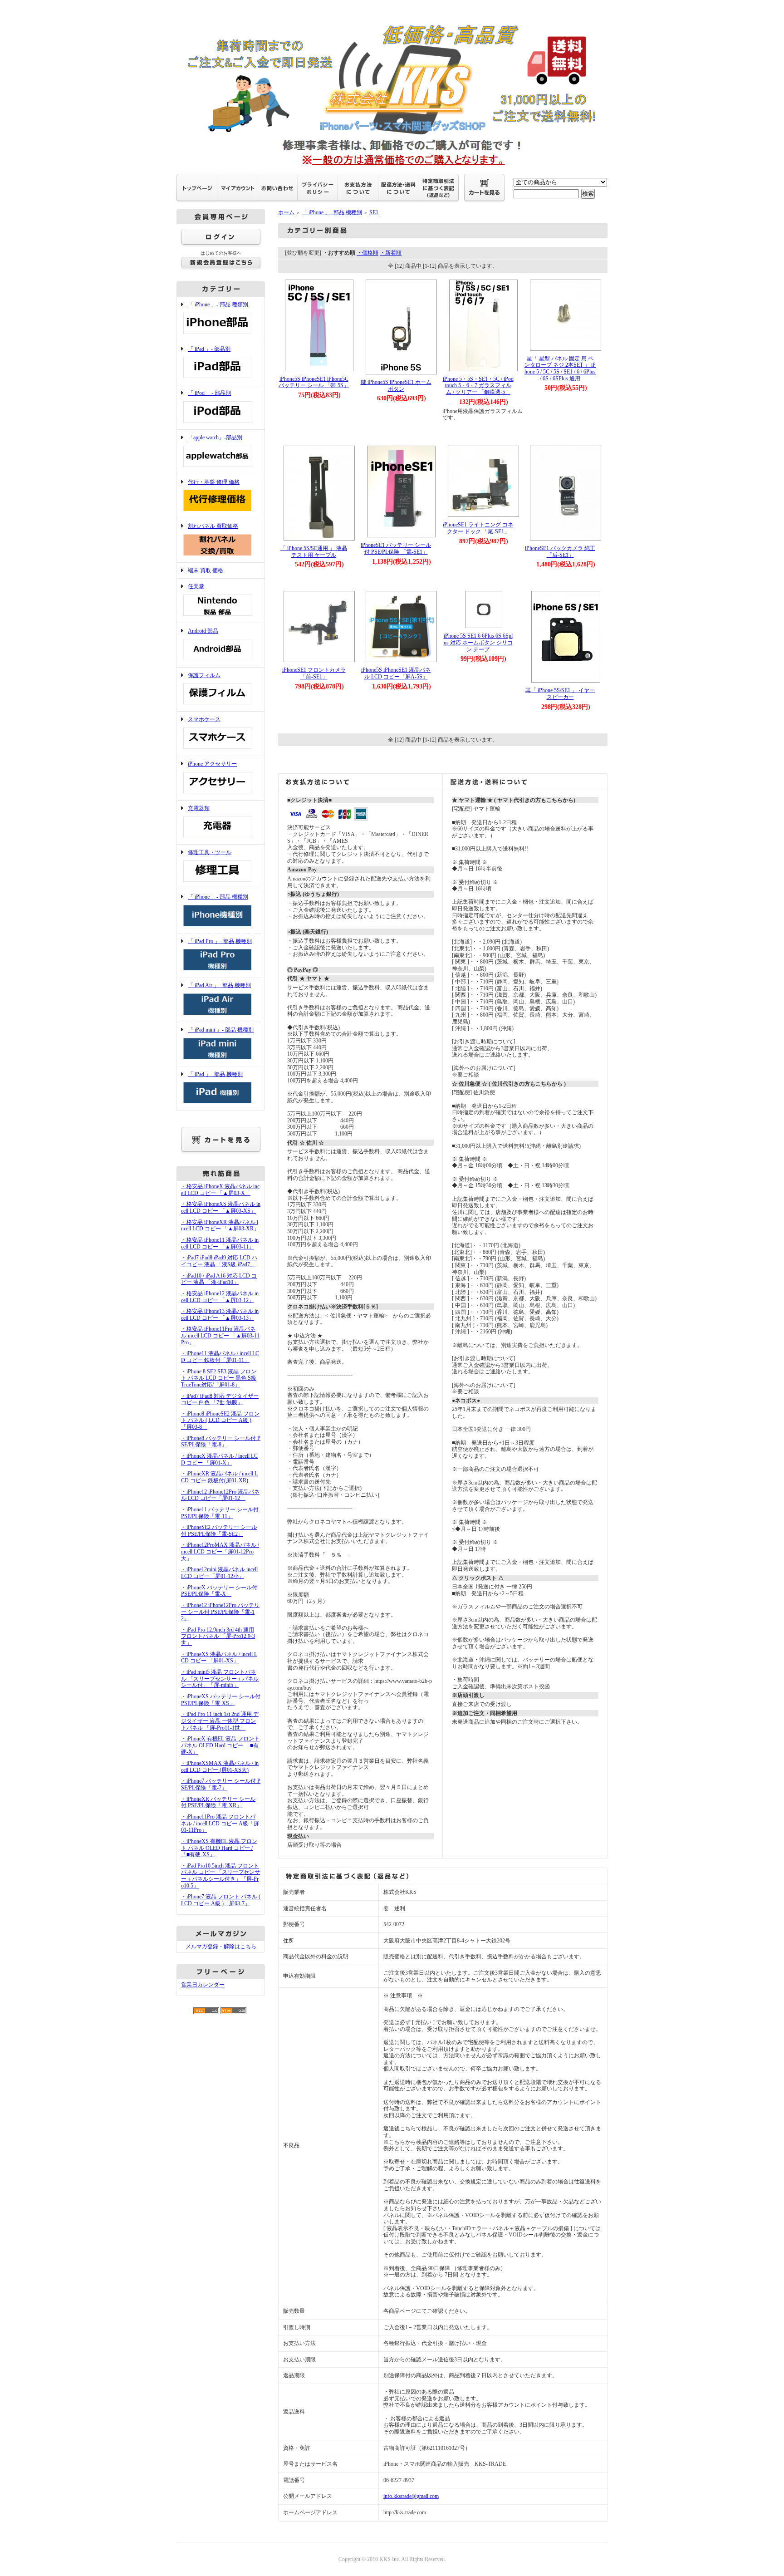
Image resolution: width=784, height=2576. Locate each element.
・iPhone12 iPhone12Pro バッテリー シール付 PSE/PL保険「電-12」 (220, 1612)
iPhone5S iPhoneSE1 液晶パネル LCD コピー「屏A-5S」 (396, 673)
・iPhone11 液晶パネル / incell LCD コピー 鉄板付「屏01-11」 (220, 1357)
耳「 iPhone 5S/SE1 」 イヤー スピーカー (560, 694)
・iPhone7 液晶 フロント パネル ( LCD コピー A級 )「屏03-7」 (221, 1900)
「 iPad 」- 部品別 (209, 349)
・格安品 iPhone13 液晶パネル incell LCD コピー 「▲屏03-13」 (220, 1315)
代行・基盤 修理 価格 (214, 482)
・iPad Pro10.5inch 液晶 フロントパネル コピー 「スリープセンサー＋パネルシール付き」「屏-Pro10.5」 (220, 1876)
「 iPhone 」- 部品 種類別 (218, 305)
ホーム (286, 212)
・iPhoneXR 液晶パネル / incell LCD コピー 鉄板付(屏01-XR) (219, 1477)
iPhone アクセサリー (212, 764)
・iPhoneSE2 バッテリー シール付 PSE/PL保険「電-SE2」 (219, 1531)
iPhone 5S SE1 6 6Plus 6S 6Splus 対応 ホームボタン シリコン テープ (478, 642)
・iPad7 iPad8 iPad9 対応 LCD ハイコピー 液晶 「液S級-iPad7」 (219, 1261)
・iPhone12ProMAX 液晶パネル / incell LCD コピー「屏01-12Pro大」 (220, 1551)
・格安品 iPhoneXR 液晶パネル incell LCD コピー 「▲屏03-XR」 (220, 1226)
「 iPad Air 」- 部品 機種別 (219, 985)
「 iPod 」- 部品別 (209, 393)
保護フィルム (204, 675)
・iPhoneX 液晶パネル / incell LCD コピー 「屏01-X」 (219, 1459)
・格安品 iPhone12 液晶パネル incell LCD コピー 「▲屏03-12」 (220, 1297)
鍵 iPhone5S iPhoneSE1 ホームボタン (396, 386)
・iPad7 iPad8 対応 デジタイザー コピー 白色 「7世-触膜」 (220, 1399)
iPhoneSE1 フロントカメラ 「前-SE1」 (314, 673)
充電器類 (199, 808)
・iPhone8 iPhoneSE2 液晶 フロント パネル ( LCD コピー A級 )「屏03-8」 (220, 1420)
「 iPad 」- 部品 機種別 (215, 1074)
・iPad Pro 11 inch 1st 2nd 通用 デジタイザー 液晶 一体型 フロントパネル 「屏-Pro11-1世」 (220, 1721)
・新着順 (391, 253)
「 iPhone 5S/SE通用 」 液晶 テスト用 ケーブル (314, 552)
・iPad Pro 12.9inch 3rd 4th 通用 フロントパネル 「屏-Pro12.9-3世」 (218, 1636)
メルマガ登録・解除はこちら (221, 1947)
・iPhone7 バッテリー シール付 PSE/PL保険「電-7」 (221, 1784)
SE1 (374, 212)
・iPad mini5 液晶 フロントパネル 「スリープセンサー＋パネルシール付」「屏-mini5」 (220, 1679)
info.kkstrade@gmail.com (411, 2496)
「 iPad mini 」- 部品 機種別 (221, 1030)
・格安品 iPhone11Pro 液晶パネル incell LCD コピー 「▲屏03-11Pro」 (220, 1335)
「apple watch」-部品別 (215, 438)
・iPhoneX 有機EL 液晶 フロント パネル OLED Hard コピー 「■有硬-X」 (220, 1745)
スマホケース (204, 719)
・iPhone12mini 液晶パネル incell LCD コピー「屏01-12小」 (219, 1573)
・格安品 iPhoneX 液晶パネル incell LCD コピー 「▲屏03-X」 (220, 1190)
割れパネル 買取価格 (213, 526)
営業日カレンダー (203, 1985)
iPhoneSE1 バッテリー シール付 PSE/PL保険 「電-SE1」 (396, 548)
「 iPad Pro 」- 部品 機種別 (220, 941)
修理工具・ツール (210, 852)
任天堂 (196, 586)
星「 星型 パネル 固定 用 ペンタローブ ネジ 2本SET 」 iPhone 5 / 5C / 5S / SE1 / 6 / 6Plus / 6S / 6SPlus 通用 (560, 369)
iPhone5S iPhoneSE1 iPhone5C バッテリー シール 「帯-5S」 (314, 382)
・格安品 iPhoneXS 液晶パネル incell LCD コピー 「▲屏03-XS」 (221, 1207)
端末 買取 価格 (206, 570)
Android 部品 (203, 631)
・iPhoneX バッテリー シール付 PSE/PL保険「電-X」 (219, 1591)
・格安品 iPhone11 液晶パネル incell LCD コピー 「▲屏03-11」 (220, 1243)
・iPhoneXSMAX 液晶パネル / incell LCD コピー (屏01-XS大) (220, 1767)
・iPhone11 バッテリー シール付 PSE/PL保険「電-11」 (220, 1513)
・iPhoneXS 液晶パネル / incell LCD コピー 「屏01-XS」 (219, 1658)
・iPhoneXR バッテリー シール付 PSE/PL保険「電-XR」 (218, 1802)
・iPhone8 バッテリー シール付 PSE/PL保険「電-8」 (221, 1442)
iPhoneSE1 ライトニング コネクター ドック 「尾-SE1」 (478, 528)
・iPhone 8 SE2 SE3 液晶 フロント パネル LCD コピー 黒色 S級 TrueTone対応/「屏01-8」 (219, 1378)
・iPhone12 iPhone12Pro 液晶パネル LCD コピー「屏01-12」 (220, 1495)
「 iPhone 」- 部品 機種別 (218, 897)
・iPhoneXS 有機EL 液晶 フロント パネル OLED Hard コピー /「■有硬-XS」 (219, 1848)
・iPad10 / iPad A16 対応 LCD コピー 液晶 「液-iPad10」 (219, 1279)
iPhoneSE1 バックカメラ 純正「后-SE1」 (560, 552)
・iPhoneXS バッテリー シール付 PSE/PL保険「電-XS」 (221, 1700)
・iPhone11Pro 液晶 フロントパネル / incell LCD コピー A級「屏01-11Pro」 (220, 1823)
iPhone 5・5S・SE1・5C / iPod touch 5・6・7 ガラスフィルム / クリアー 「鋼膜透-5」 (478, 386)
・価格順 (367, 253)
